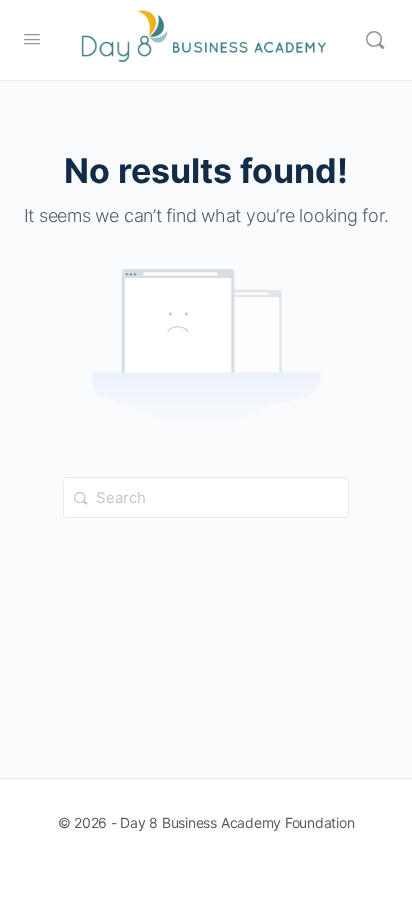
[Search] (375, 40)
